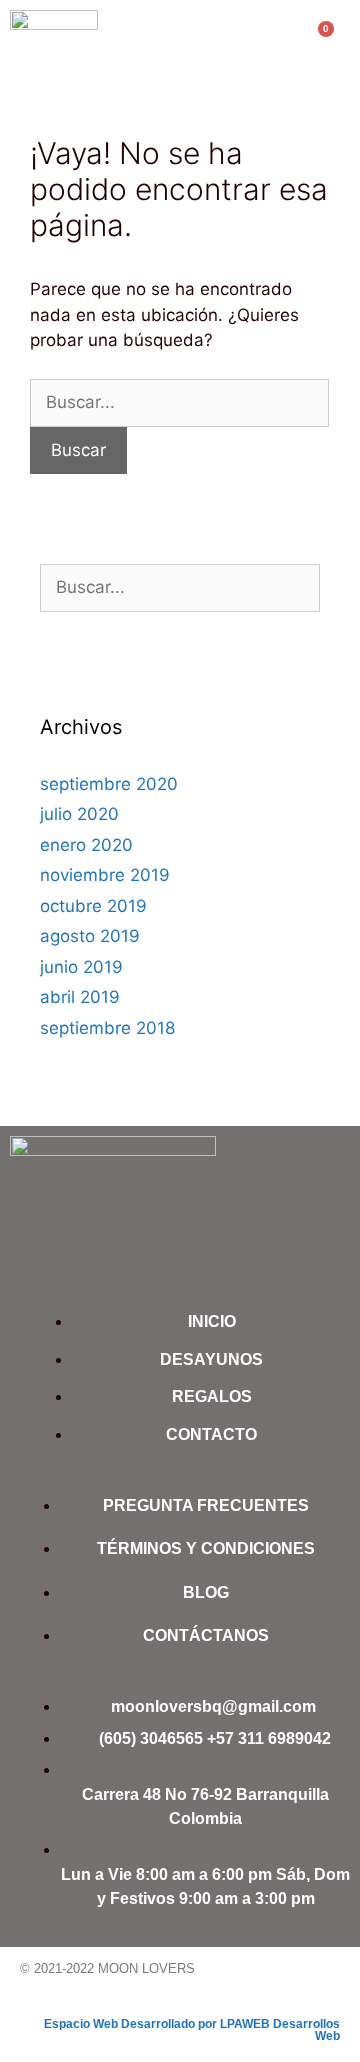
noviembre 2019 (105, 875)
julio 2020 (79, 814)
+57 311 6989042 (269, 1738)
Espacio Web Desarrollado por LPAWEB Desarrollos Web (192, 2030)
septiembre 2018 (107, 1028)
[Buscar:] (179, 402)
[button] (171, 42)
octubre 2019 (93, 906)
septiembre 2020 (109, 784)
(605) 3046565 (151, 1738)
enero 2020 (86, 845)
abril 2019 (80, 997)
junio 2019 (81, 967)
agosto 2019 (90, 936)
